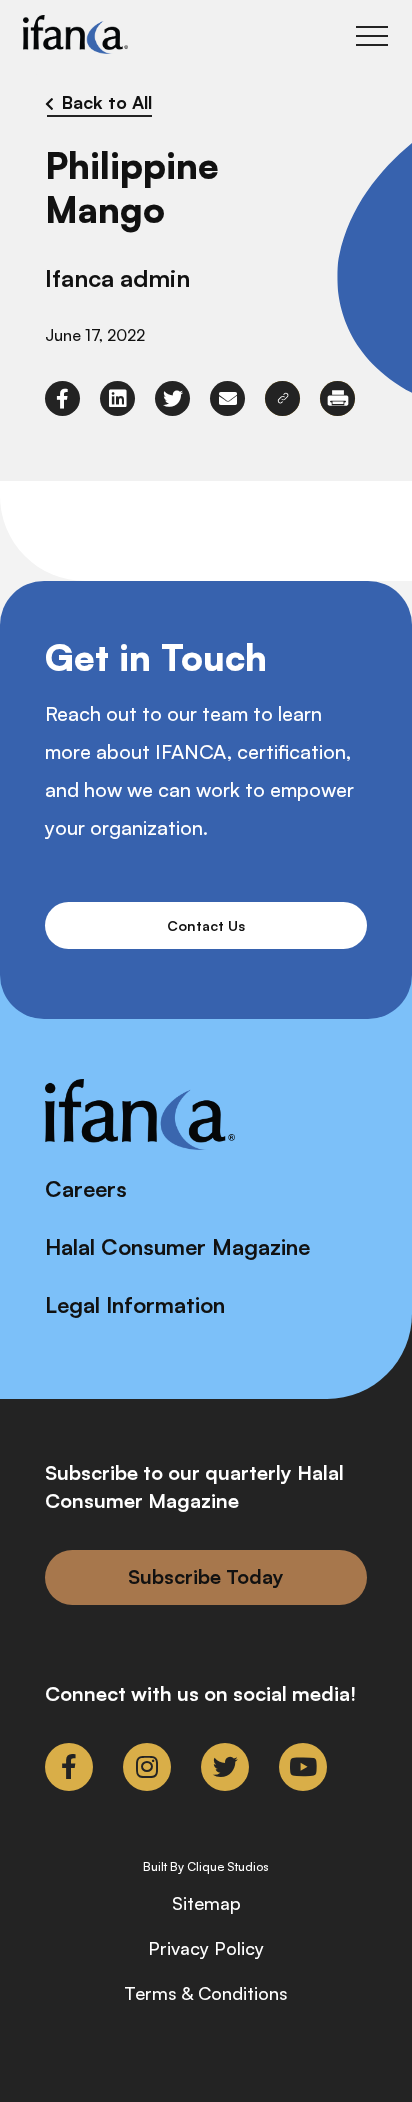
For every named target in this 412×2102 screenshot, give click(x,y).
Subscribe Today (206, 1576)
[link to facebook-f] (62, 398)
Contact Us (206, 925)
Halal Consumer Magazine (177, 1246)
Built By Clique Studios (206, 1867)
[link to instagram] (147, 1767)
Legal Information (135, 1304)
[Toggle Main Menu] (372, 36)
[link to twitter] (172, 398)
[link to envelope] (227, 398)
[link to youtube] (303, 1767)
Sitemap (206, 1903)
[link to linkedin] (117, 398)
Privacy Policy (206, 1948)
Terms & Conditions (206, 1993)
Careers (86, 1188)
